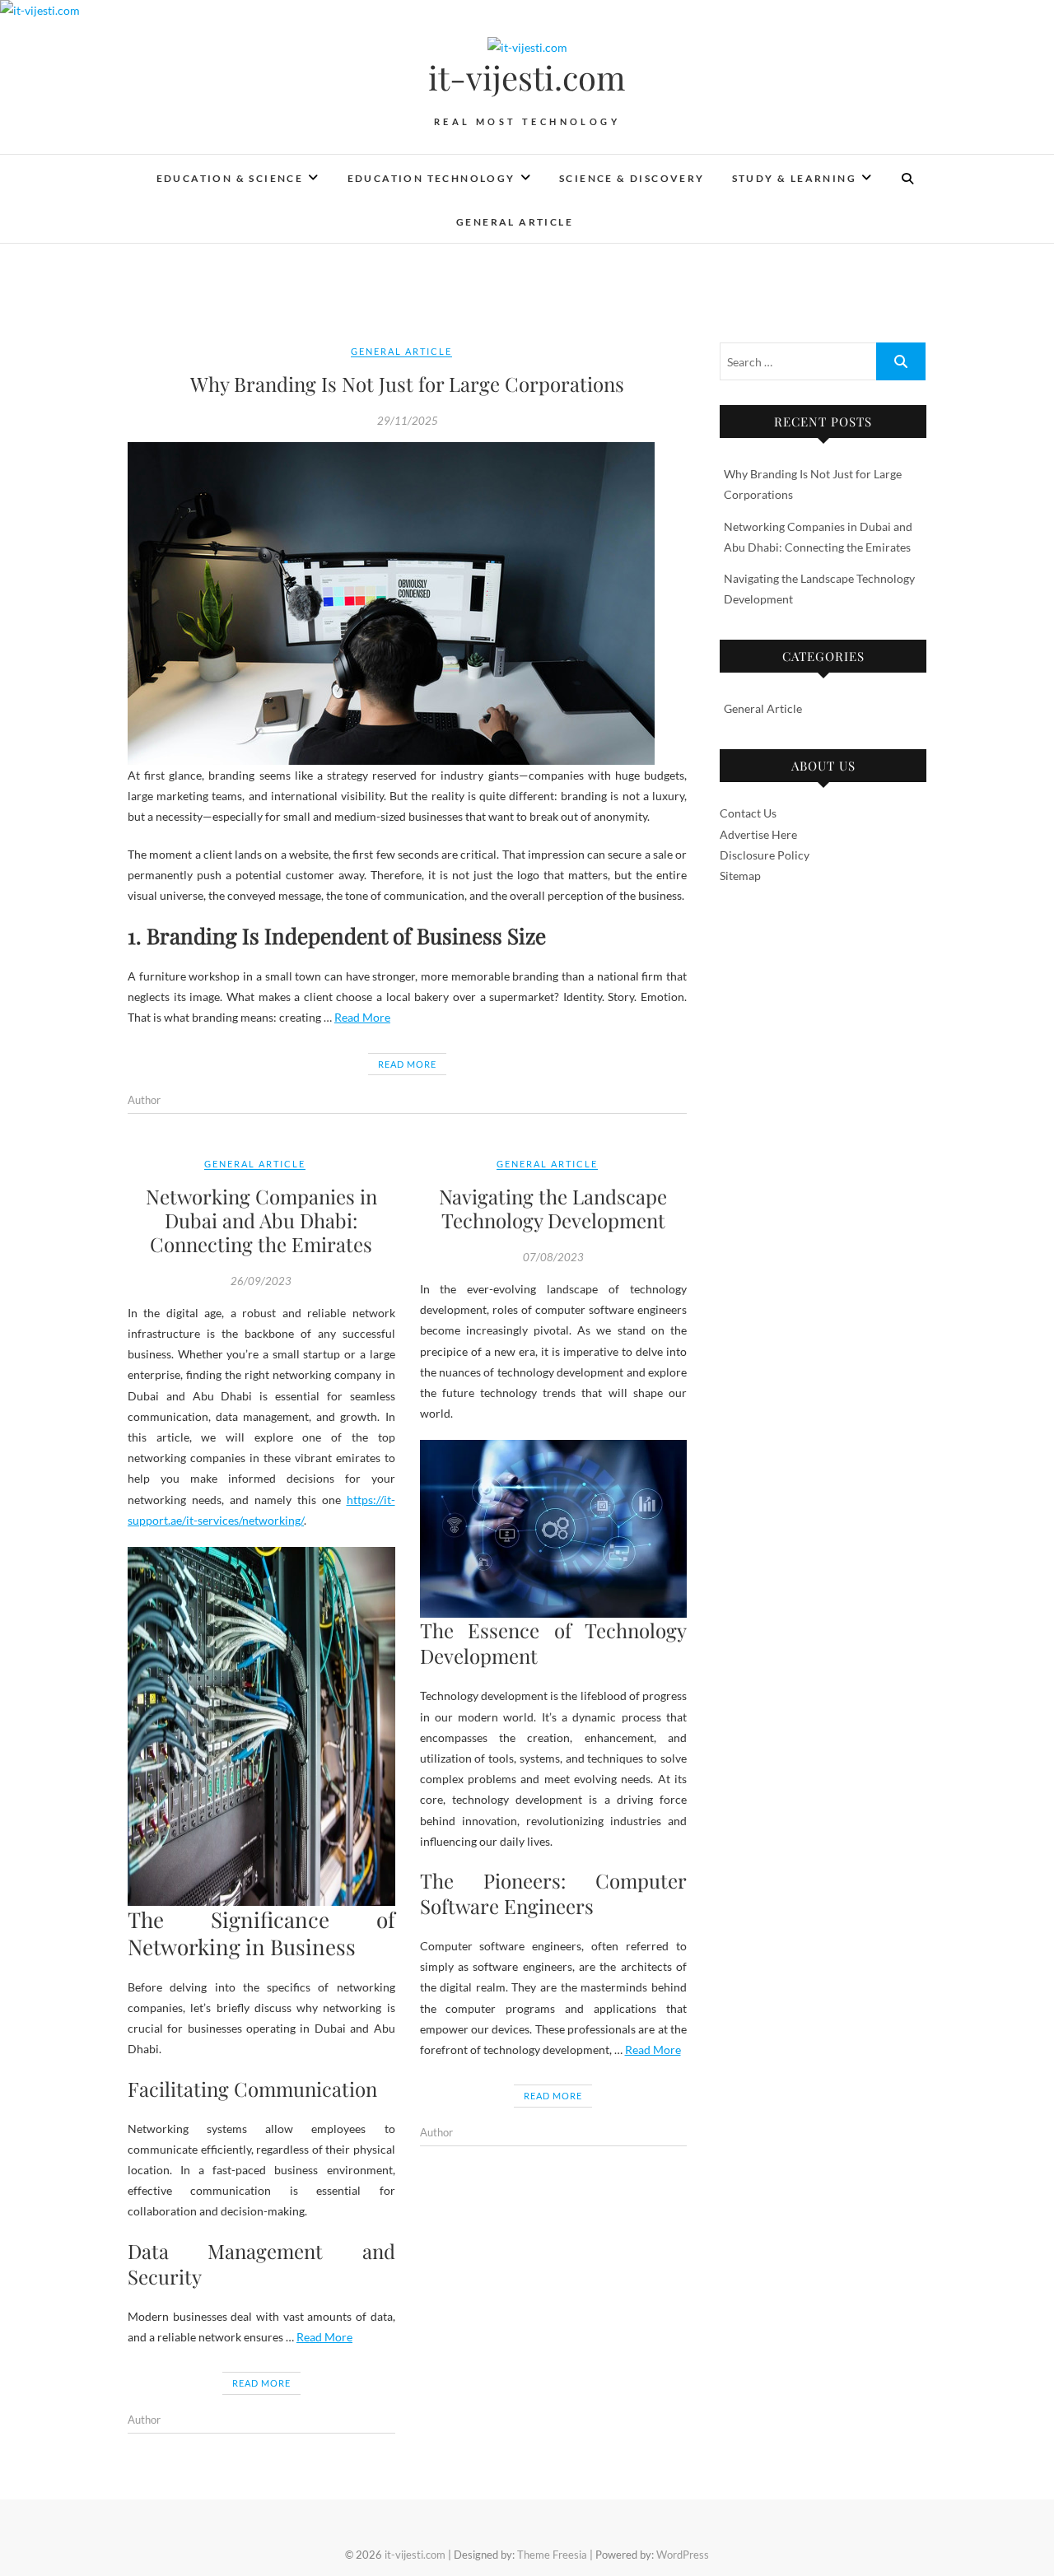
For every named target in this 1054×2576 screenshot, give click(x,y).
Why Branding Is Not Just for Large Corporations (407, 384)
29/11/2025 (408, 421)
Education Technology (431, 178)
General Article (515, 222)
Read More (362, 1017)
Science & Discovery (632, 178)
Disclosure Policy (765, 855)
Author (144, 1100)
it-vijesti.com (527, 77)
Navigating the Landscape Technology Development (553, 1208)
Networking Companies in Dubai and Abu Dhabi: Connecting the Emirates (261, 1220)
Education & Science (230, 178)
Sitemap (740, 876)
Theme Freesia (552, 2555)
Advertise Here (758, 834)
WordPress (683, 2555)
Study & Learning (794, 178)
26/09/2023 (261, 1281)
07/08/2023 (553, 1257)
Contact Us (748, 813)
